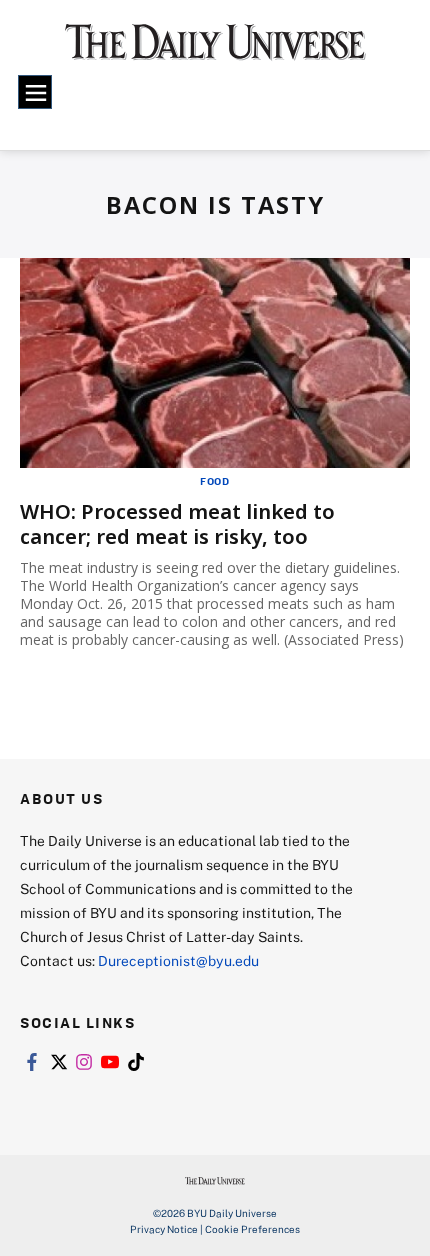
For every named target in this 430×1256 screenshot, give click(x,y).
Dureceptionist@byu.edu (178, 960)
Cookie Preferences (252, 1229)
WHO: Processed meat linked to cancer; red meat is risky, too (177, 524)
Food (215, 481)
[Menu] (35, 92)
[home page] (215, 50)
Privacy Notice (164, 1229)
